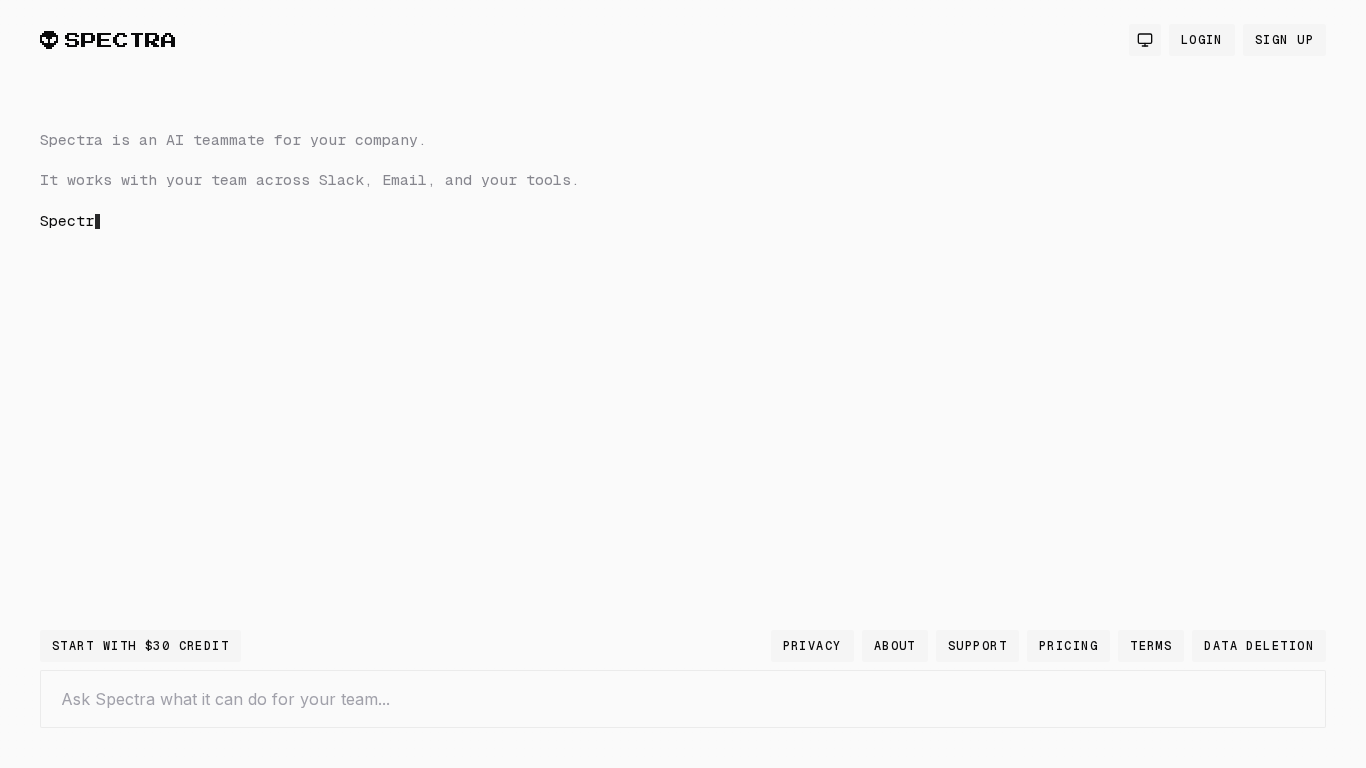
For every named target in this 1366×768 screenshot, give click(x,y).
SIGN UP (1284, 40)
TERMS (1151, 646)
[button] (360, 354)
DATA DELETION (1259, 646)
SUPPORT (977, 646)
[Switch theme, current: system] (1145, 40)
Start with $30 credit (140, 646)
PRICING (1068, 646)
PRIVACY (812, 646)
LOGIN (1202, 40)
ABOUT (895, 646)
